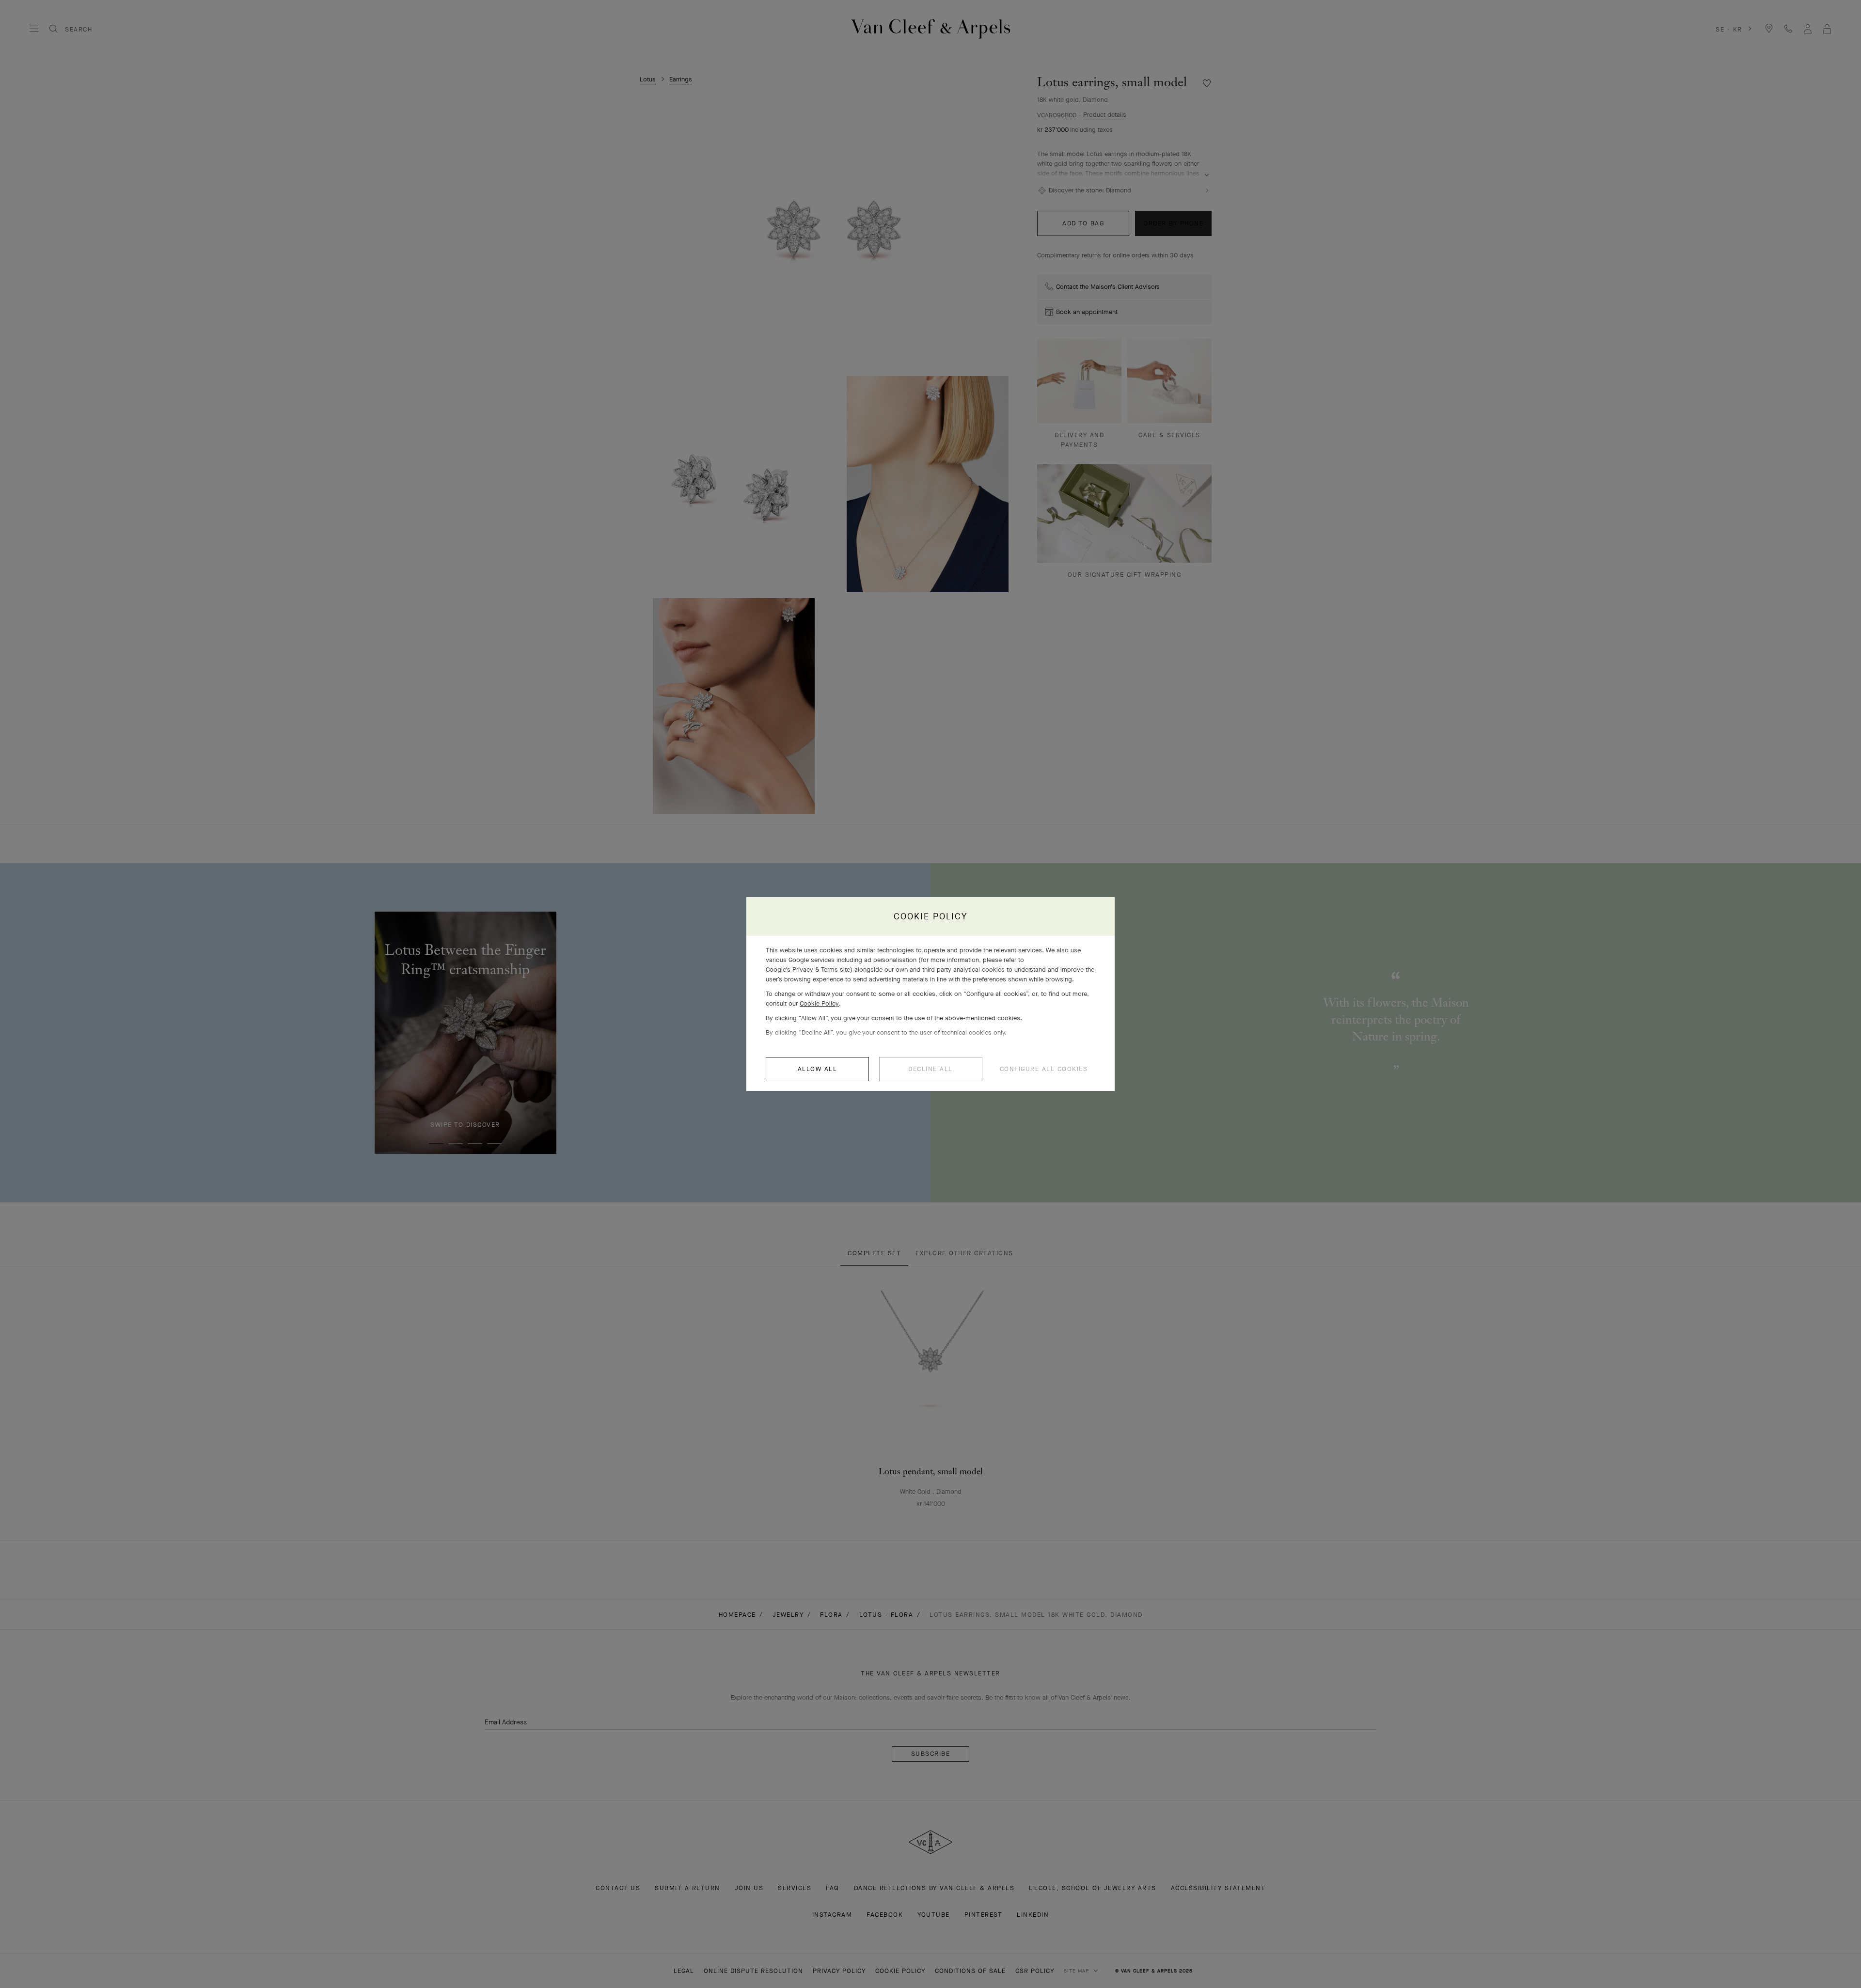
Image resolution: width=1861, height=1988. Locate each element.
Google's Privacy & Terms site (808, 970)
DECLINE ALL (930, 1069)
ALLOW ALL (818, 1069)
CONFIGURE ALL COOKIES (1044, 1069)
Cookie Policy (819, 1003)
